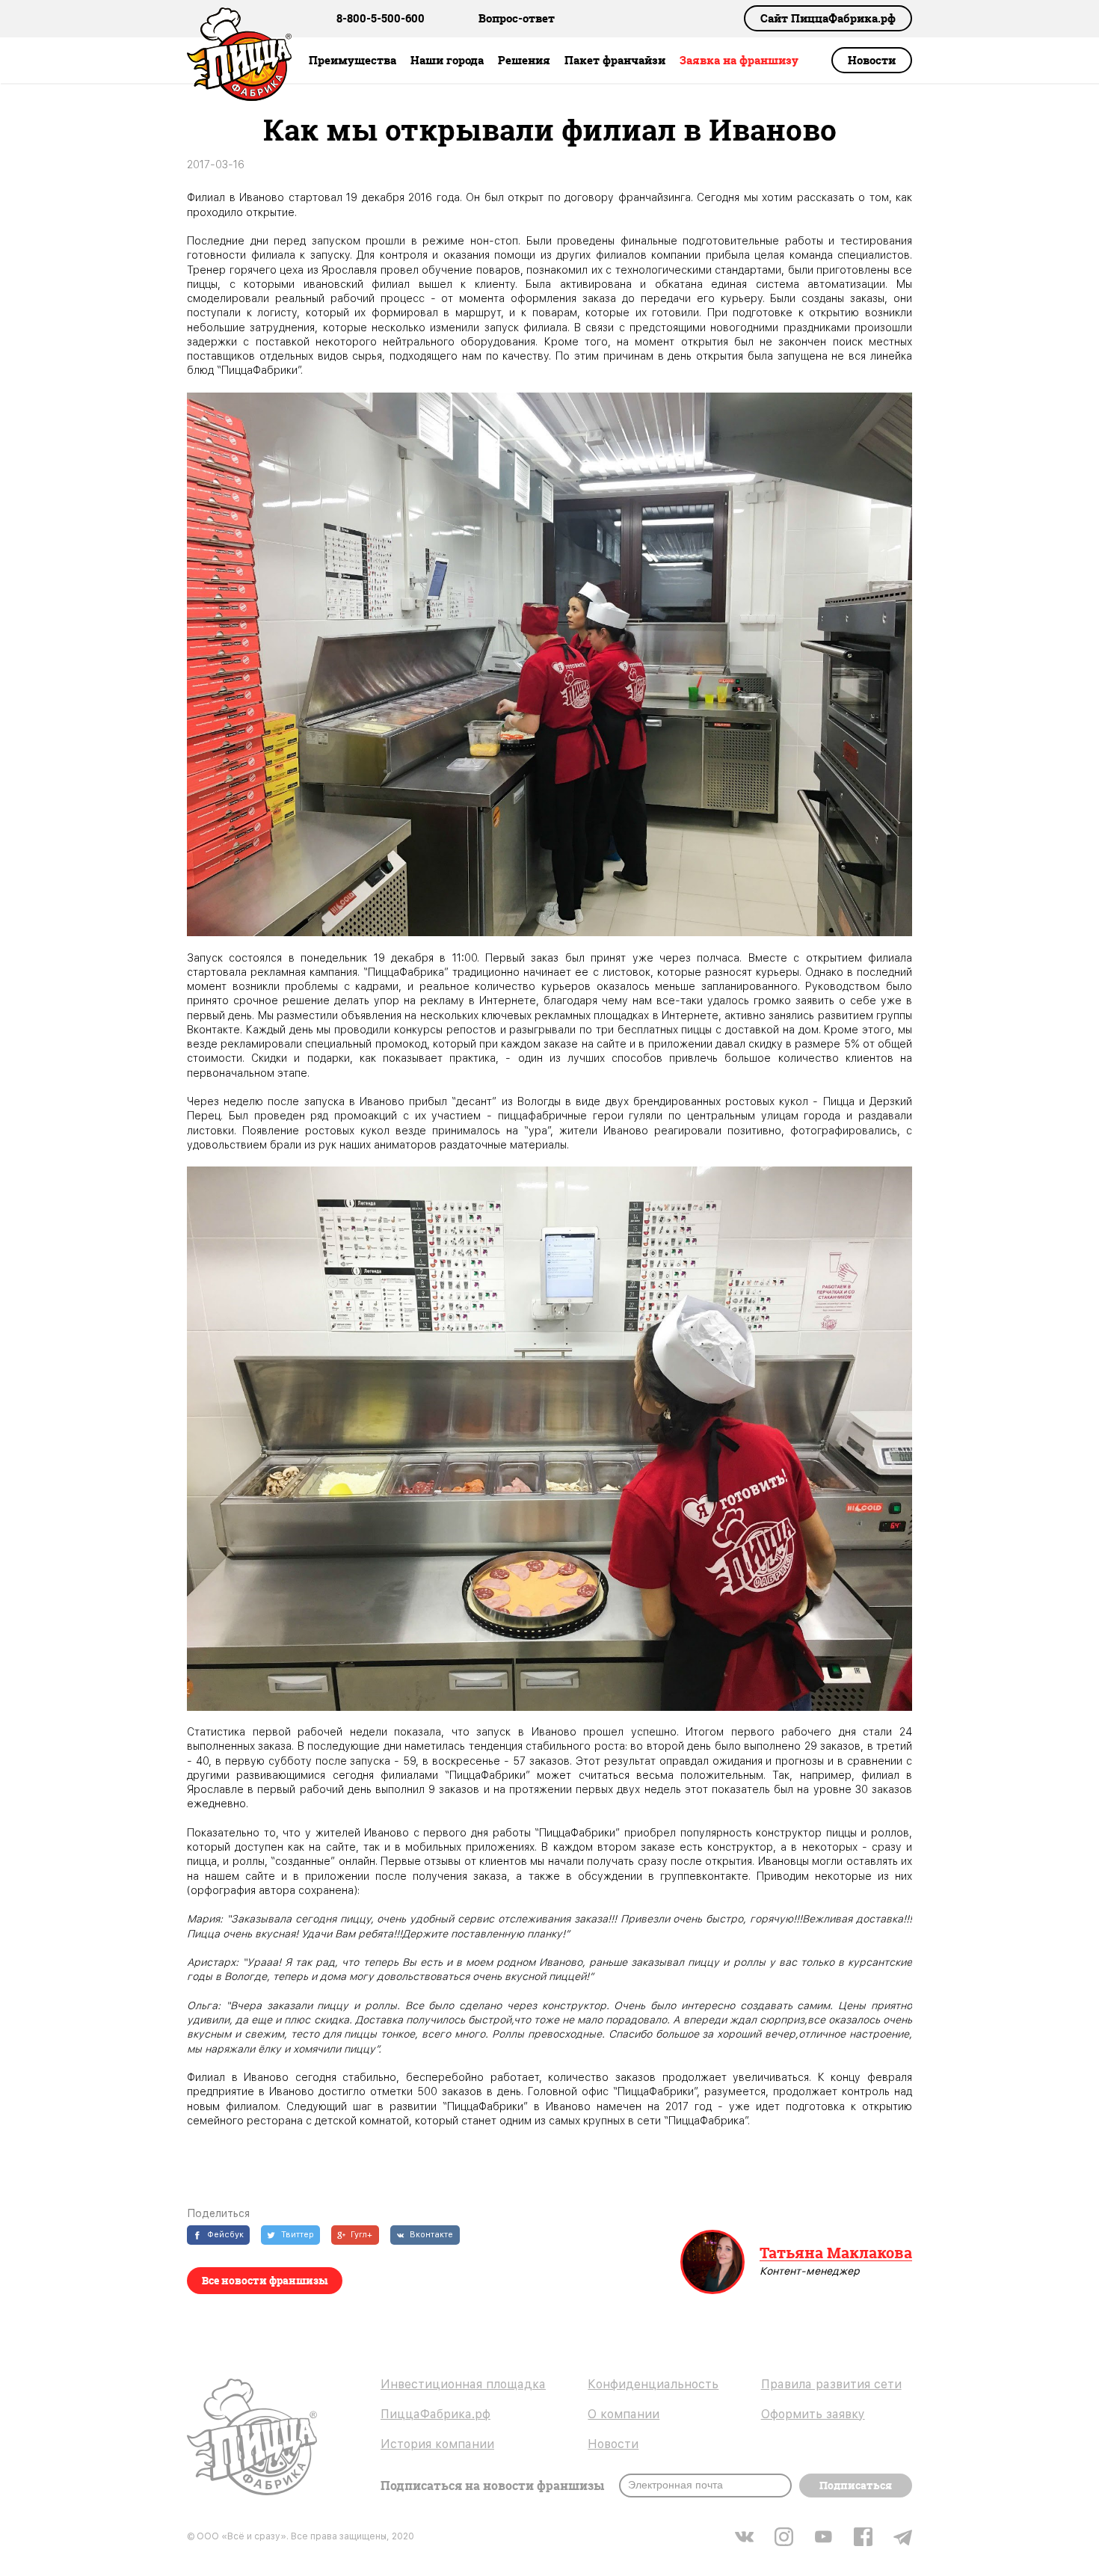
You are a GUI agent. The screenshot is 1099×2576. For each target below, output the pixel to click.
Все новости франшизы (265, 2280)
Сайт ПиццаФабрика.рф (828, 18)
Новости (872, 60)
